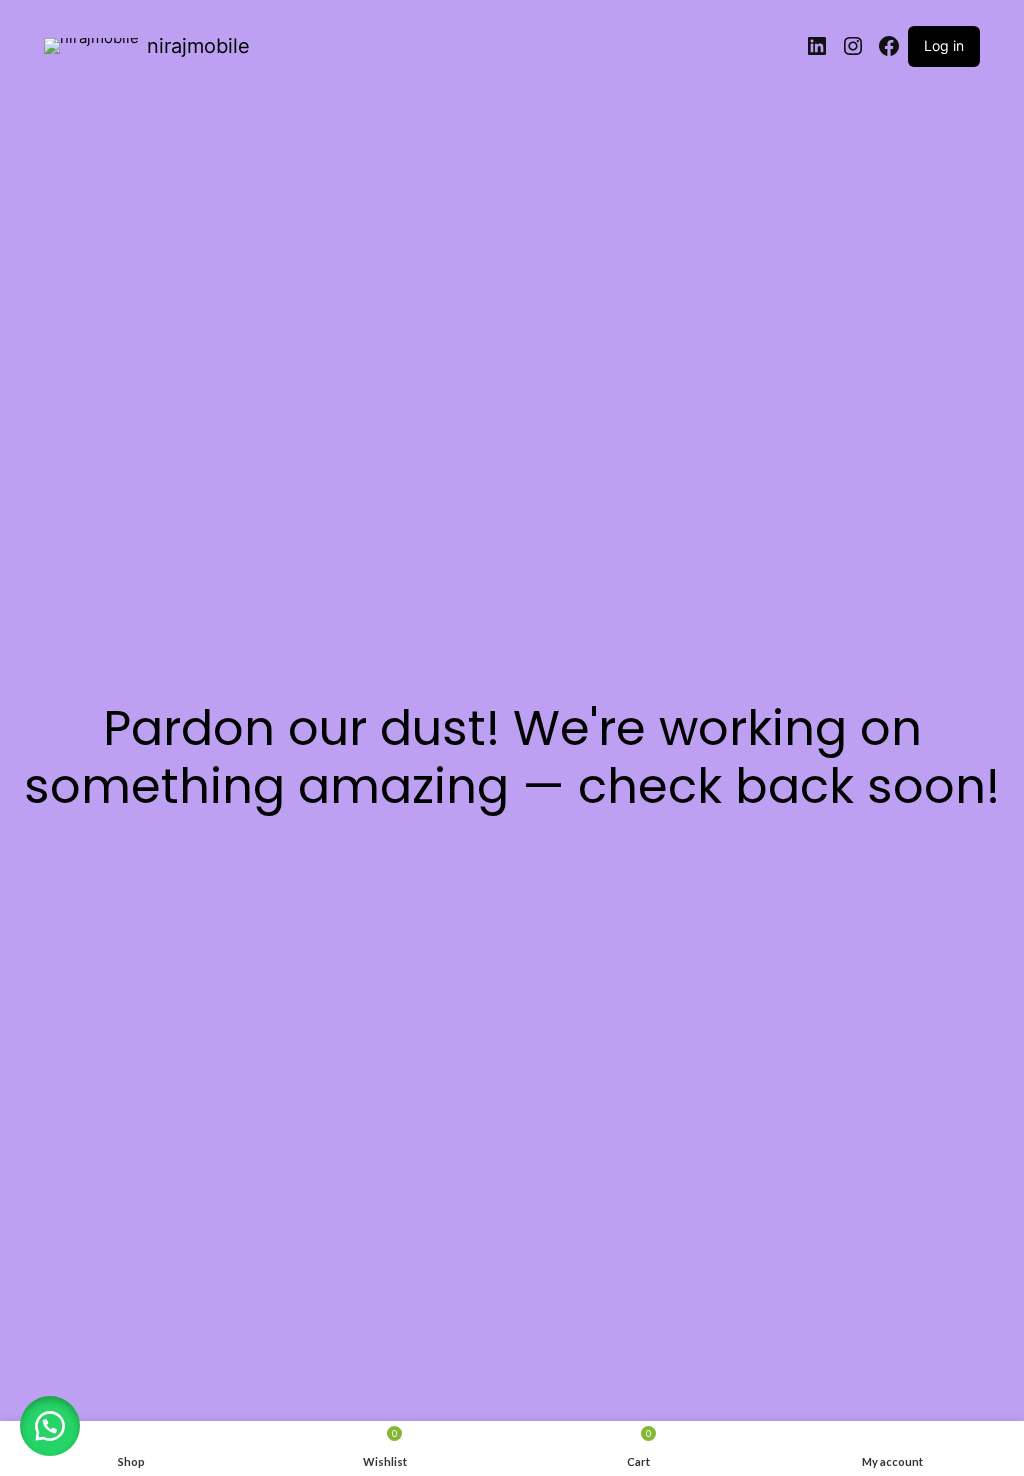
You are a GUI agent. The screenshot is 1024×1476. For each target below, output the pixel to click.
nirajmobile (198, 46)
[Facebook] (889, 46)
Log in (944, 45)
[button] (50, 1426)
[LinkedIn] (817, 46)
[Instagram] (853, 46)
